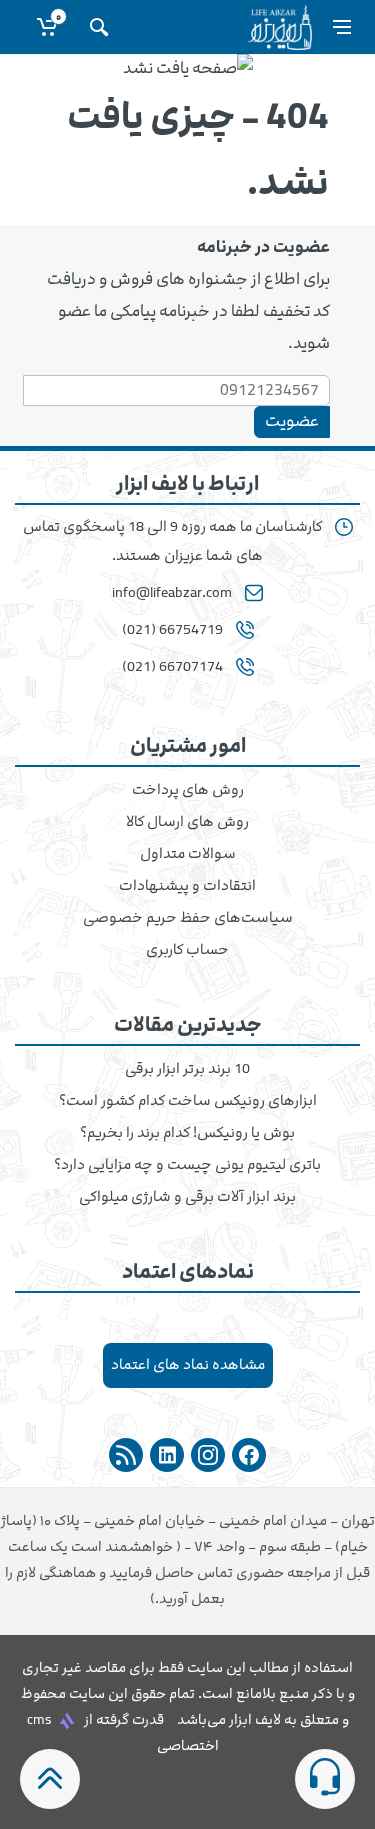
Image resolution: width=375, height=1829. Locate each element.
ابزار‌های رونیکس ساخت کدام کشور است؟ (188, 1101)
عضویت (292, 421)
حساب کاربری (187, 950)
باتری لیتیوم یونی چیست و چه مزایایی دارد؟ (187, 1165)
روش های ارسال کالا (187, 822)
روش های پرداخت (188, 790)
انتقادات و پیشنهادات (187, 886)
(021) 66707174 (172, 667)
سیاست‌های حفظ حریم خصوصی (188, 918)
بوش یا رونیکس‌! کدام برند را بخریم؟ (187, 1133)
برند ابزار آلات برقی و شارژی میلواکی (187, 1197)
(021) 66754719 (172, 630)
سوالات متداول (188, 854)
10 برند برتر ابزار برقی (187, 1069)
